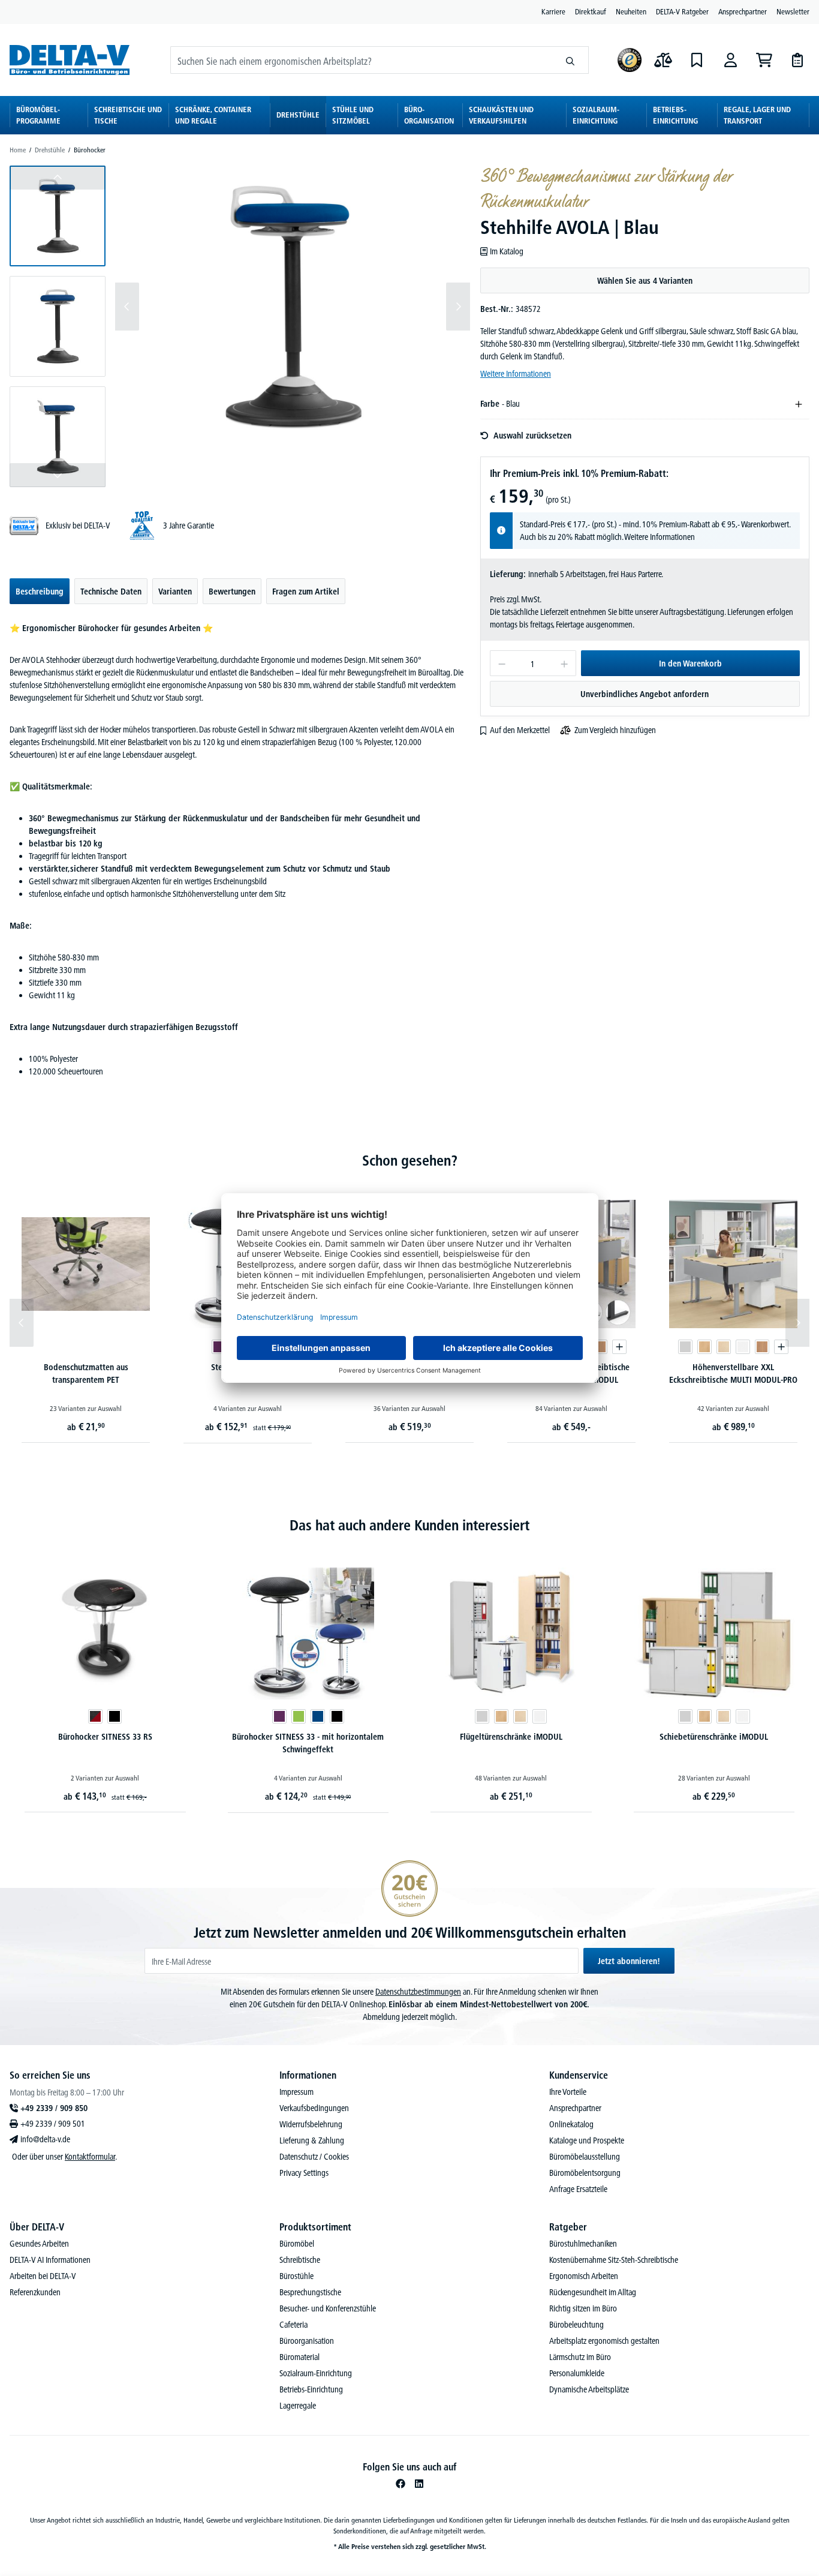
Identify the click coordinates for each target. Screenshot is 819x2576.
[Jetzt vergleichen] (663, 60)
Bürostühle (296, 2276)
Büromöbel (297, 2244)
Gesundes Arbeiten (39, 2244)
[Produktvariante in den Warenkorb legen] (619, 1347)
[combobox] (362, 60)
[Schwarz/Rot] (95, 1716)
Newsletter (793, 11)
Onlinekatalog (571, 2124)
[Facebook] (401, 2484)
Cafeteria (293, 2325)
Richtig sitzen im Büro (583, 2308)
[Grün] (299, 1716)
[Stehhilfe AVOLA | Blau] (293, 307)
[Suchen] (570, 60)
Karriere (553, 11)
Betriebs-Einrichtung (311, 2389)
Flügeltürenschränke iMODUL (511, 1737)
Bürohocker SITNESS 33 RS (105, 1737)
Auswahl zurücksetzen (532, 436)
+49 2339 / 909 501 (53, 2124)
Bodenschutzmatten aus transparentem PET (86, 1373)
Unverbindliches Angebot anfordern (645, 694)
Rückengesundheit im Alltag (593, 2292)
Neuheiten (631, 11)
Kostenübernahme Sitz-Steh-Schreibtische (614, 2260)
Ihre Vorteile (568, 2092)
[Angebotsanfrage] (797, 60)
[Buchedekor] (704, 1347)
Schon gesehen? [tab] (410, 1161)
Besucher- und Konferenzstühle (328, 2308)
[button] (58, 216)
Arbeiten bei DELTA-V (43, 2276)
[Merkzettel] (697, 60)
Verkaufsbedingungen (314, 2108)
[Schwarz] (115, 1716)
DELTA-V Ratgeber (682, 11)
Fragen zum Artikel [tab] (306, 592)
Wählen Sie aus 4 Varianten (645, 281)
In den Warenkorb (690, 663)
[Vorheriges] (127, 307)
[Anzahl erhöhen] (564, 663)
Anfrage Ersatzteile (578, 2189)
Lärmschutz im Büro (580, 2357)
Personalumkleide (577, 2373)
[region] (240, 326)
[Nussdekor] (600, 1347)
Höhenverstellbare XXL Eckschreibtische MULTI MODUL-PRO (733, 1373)
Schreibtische (300, 2260)
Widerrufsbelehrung (311, 2124)
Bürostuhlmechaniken (583, 2244)
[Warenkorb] (764, 60)
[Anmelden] (730, 60)
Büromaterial (299, 2357)
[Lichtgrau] (685, 1347)
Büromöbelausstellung (585, 2157)
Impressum (296, 2092)
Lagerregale (298, 2406)
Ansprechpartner (743, 11)
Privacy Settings (304, 2173)
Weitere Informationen (516, 374)
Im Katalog (507, 251)
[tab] (40, 591)
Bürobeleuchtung (576, 2325)
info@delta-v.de (45, 2139)
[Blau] (318, 1716)
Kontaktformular (90, 2157)
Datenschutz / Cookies (314, 2157)
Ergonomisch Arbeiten (584, 2276)
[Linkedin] (419, 2484)
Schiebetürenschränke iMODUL (714, 1737)
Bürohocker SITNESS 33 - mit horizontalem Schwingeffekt (308, 1743)
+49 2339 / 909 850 (54, 2108)
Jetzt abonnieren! (629, 1961)
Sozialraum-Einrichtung (316, 2373)
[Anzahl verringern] (502, 663)
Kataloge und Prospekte (587, 2140)
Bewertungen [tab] (232, 592)
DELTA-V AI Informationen (50, 2260)
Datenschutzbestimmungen (418, 1992)
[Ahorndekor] (724, 1347)
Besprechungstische (310, 2292)
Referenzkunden (35, 2292)
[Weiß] (743, 1347)
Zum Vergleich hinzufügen (615, 730)
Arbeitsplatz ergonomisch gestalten (604, 2341)
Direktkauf (591, 11)
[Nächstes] (458, 307)
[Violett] (219, 1347)
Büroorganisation (307, 2341)
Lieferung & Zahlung (312, 2140)
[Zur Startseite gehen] (70, 60)
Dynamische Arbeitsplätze (589, 2389)
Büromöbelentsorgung (585, 2173)
